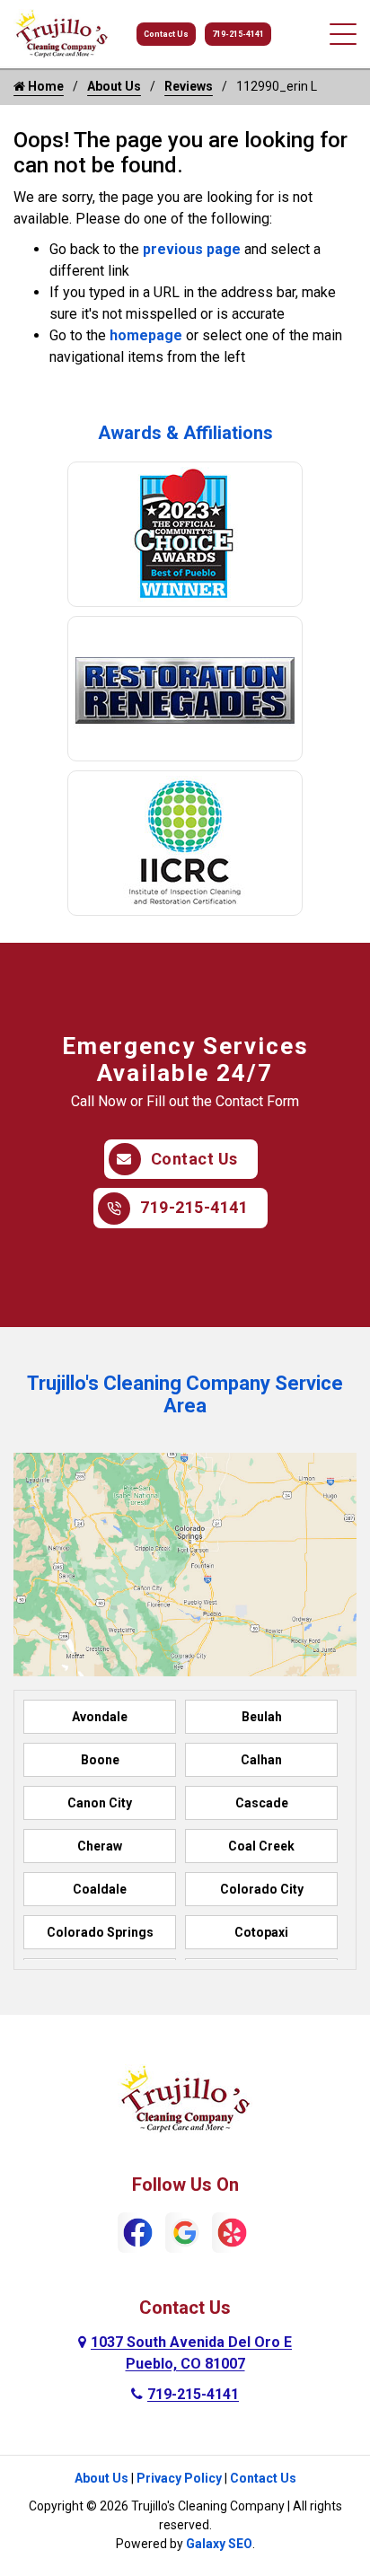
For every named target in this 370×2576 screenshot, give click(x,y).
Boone (100, 1760)
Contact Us (166, 34)
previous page (192, 249)
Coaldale (100, 1889)
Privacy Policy (179, 2478)
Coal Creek (261, 1846)
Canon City (100, 1803)
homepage (146, 335)
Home (44, 86)
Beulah (262, 1717)
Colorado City (262, 1889)
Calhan (261, 1760)
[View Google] (185, 2232)
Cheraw (100, 1846)
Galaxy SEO (219, 2544)
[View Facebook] (138, 2232)
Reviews (189, 86)
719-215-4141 (238, 34)
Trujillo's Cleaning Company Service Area (185, 1394)
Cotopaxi (261, 1932)
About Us (114, 86)
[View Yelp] (232, 2232)
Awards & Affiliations (185, 433)
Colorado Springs (100, 1932)
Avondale (100, 1717)
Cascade (262, 1803)
